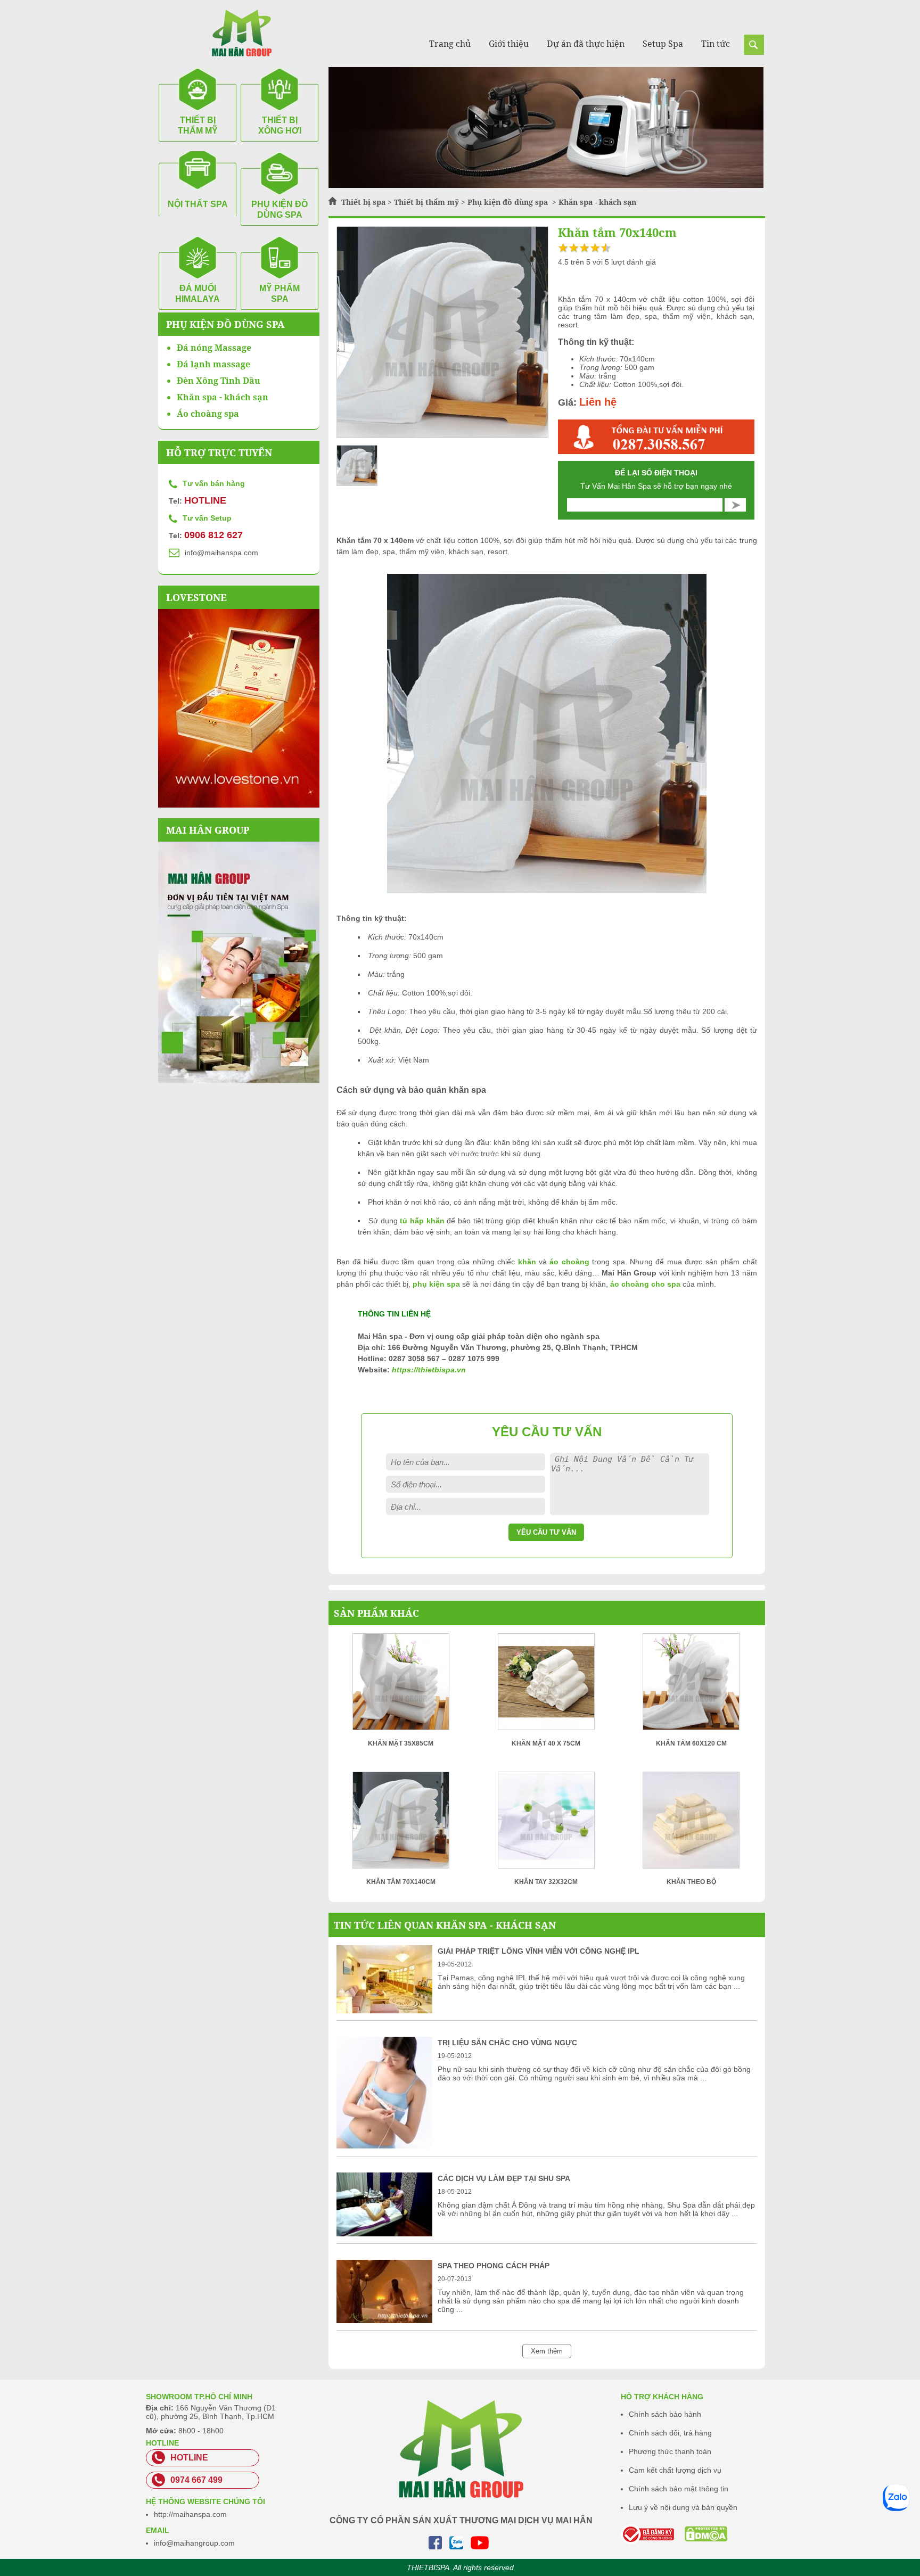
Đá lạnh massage (213, 364)
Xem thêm (547, 2351)
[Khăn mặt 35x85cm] (401, 1685)
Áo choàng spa (208, 414)
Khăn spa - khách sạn (597, 202)
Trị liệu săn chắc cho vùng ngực (507, 2043)
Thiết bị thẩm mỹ (426, 202)
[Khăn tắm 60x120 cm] (691, 1685)
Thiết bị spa (363, 202)
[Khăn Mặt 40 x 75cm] (546, 1685)
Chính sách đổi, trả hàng (670, 2433)
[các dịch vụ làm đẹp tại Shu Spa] (384, 2234)
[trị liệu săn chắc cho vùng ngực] (384, 2146)
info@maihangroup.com (194, 2543)
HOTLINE (205, 500)
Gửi (735, 505)
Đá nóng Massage (214, 348)
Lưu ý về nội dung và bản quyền (683, 2507)
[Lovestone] (239, 708)
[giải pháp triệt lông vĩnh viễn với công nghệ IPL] (384, 2011)
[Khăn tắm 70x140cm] (401, 1824)
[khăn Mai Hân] (239, 962)
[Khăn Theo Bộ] (691, 1824)
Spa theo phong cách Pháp (494, 2266)
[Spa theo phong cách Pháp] (384, 2320)
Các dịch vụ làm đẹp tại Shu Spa (504, 2178)
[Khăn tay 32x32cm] (546, 1824)
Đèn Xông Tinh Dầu (219, 381)
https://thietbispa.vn (429, 1370)
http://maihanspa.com (190, 2514)
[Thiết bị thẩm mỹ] (546, 185)
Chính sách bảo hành (665, 2414)
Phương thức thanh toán (670, 2451)
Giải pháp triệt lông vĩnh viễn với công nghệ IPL (539, 1951)
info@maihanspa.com (221, 553)
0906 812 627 (213, 535)
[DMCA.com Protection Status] (692, 2534)
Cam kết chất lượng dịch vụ (675, 2470)
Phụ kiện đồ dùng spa (509, 202)
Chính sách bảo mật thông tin (679, 2489)
